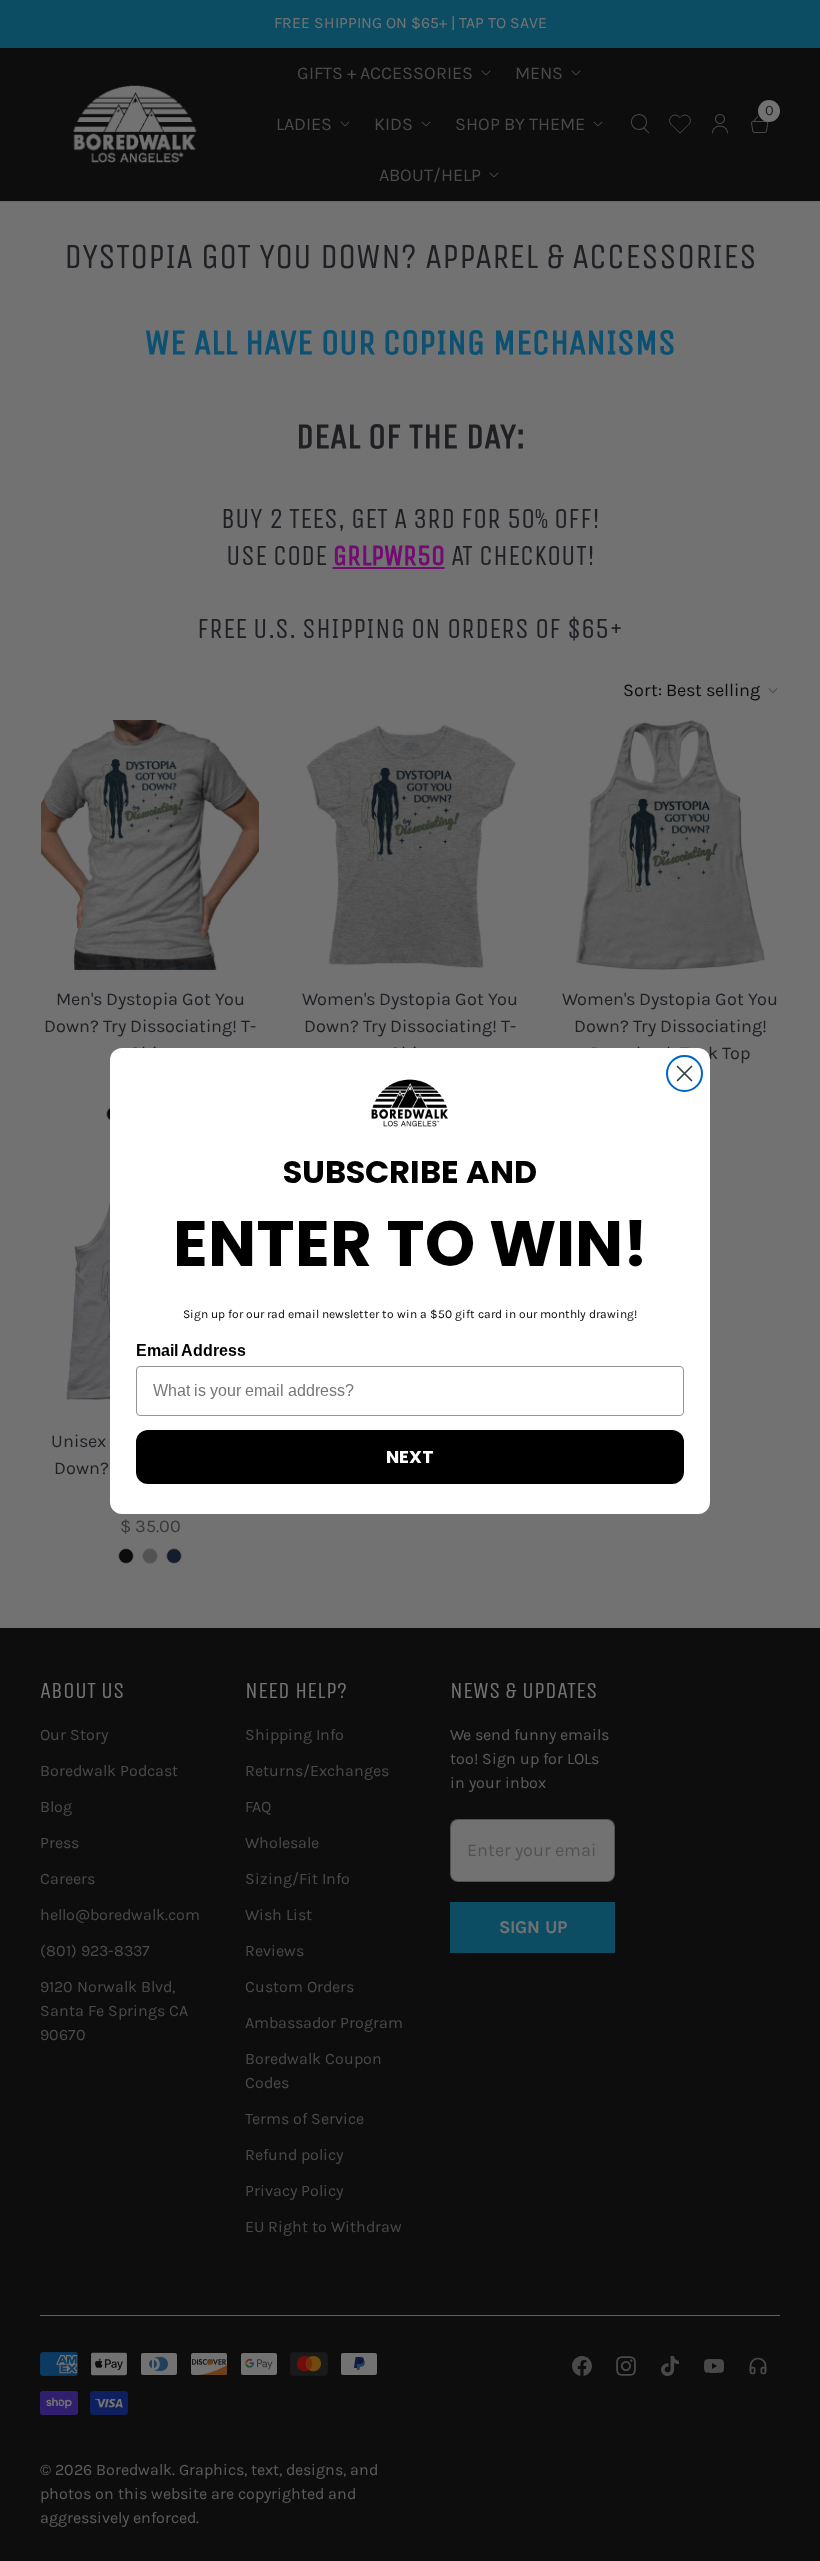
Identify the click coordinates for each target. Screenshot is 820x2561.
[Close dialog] (684, 1073)
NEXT (410, 1456)
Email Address (191, 1350)
